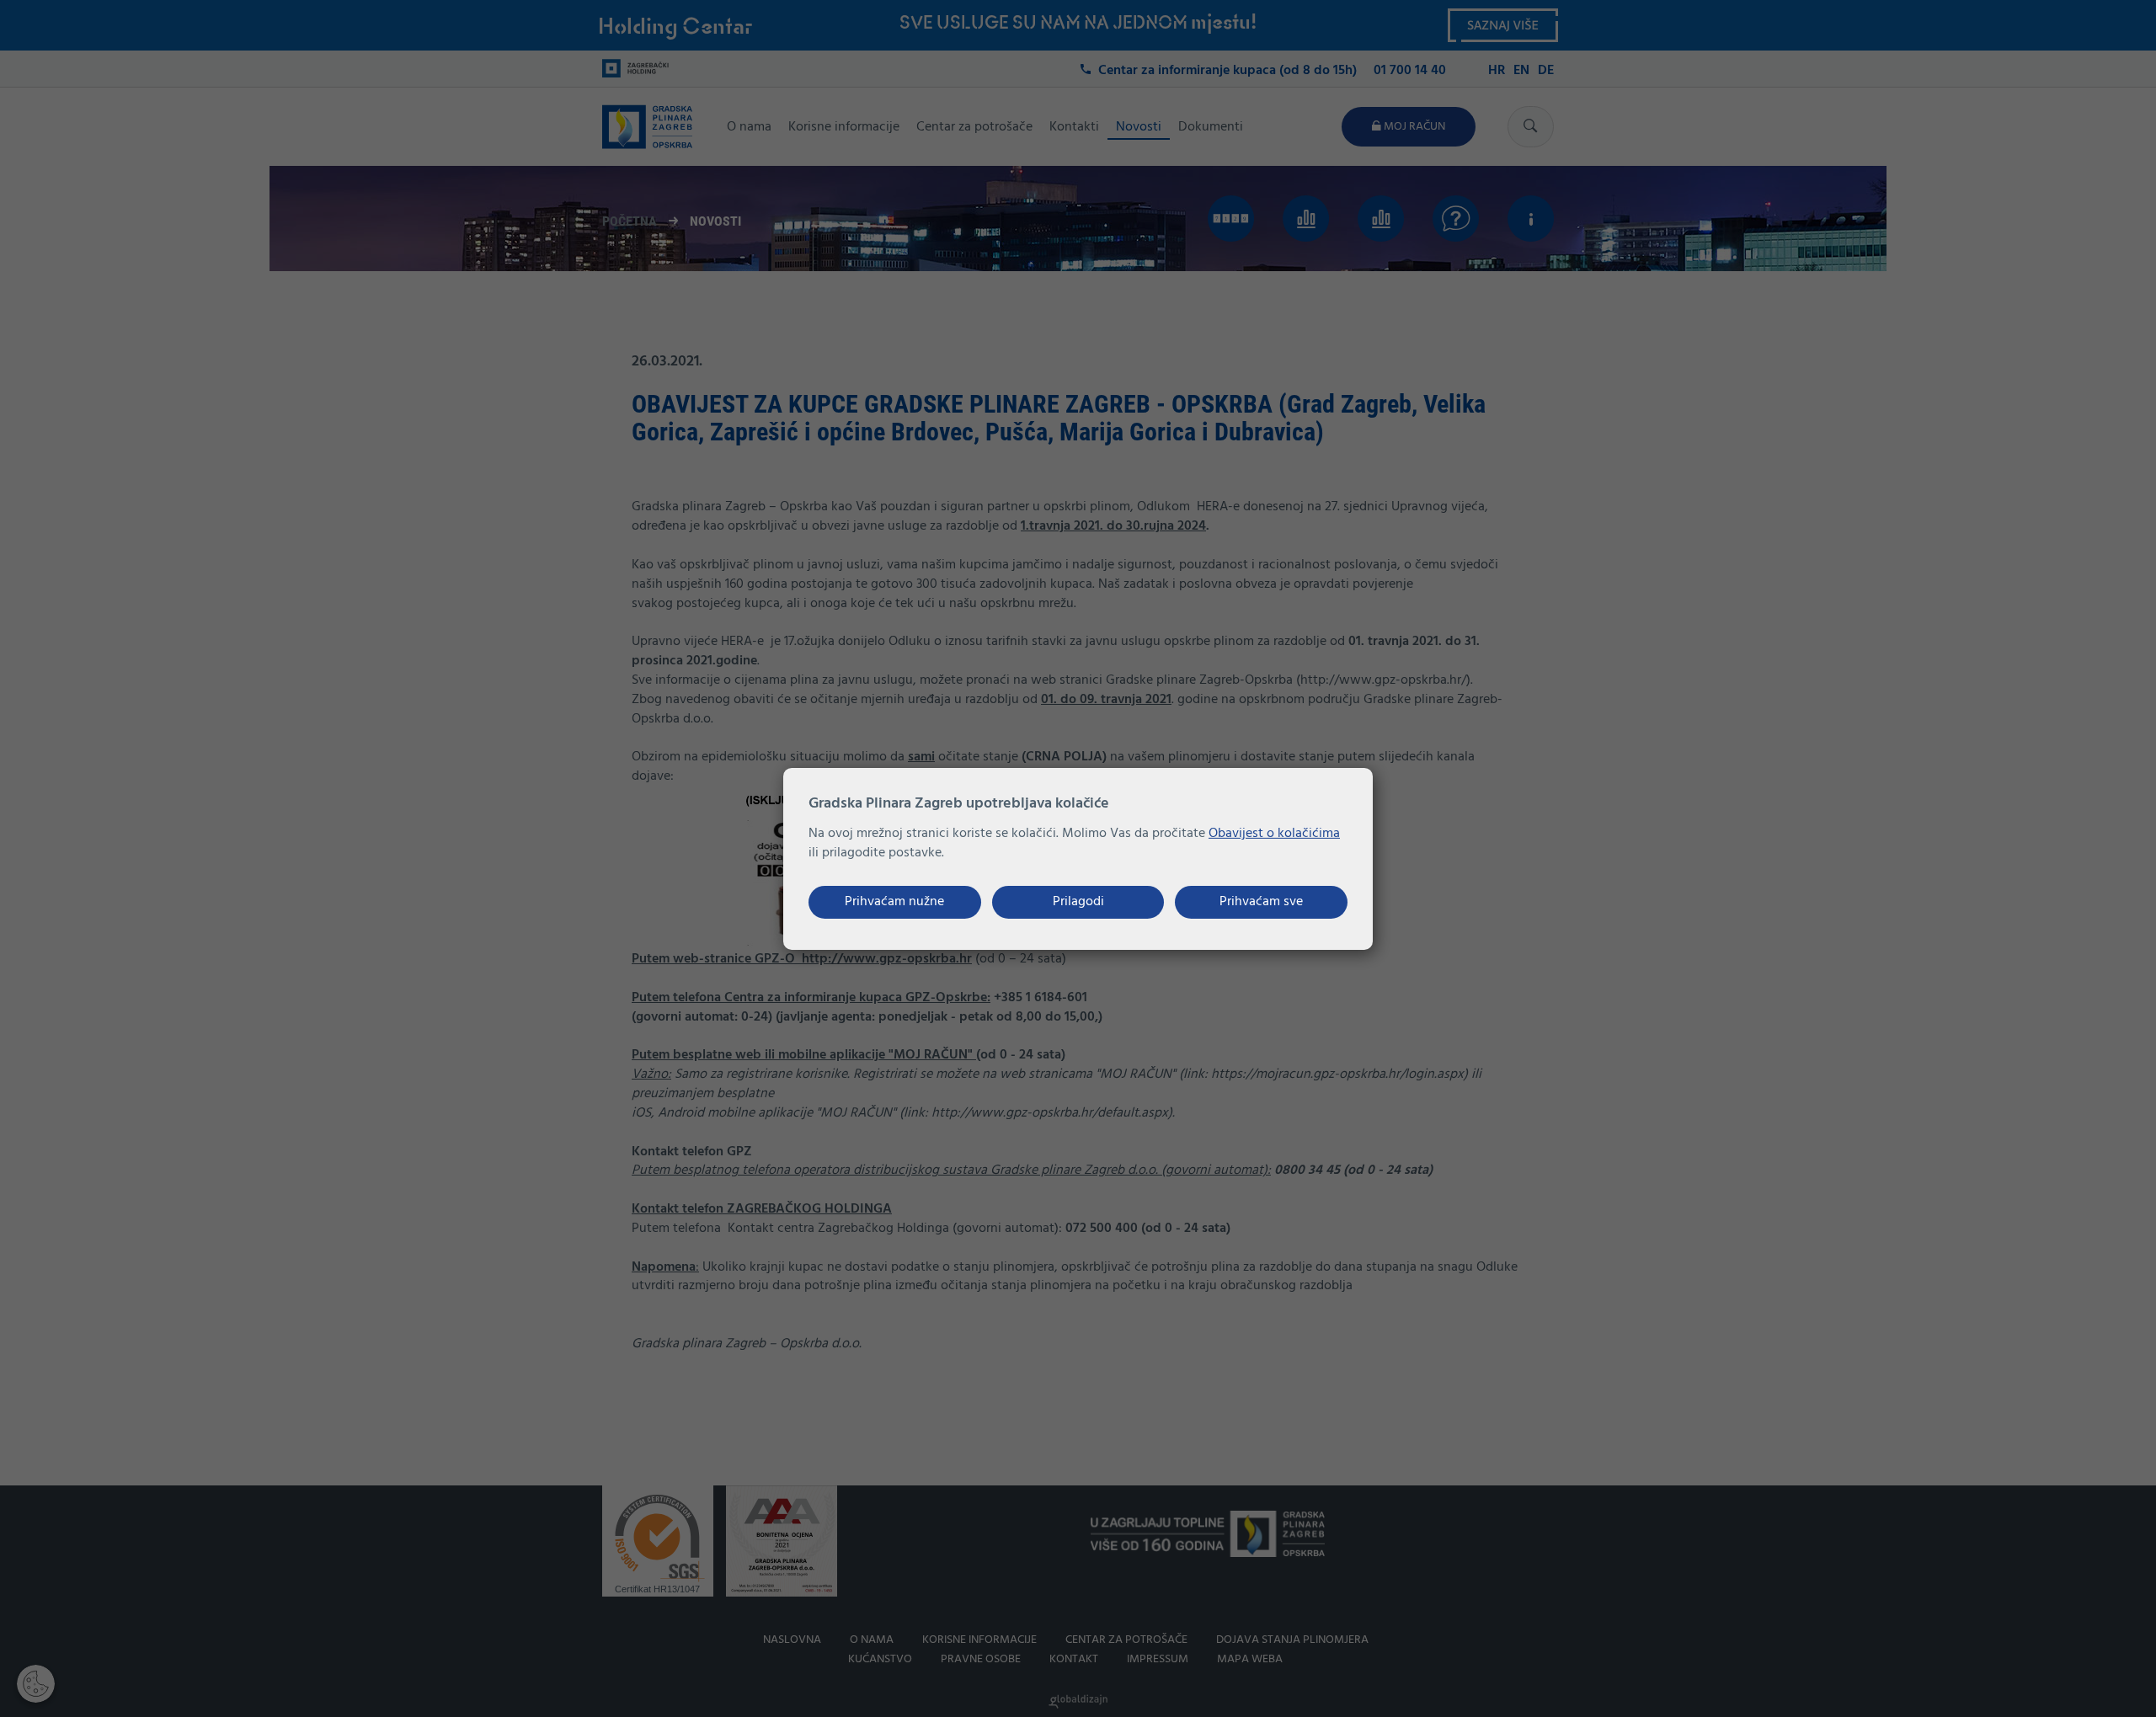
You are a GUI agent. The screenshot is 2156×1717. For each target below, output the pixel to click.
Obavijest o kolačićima (1274, 834)
